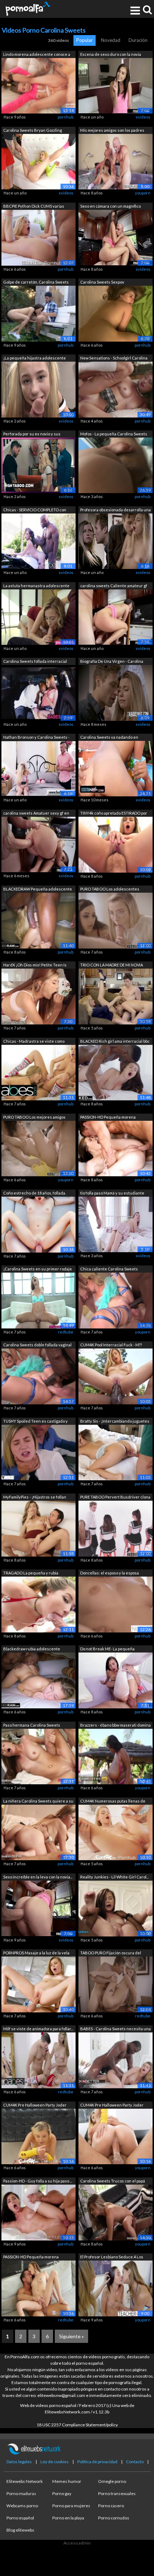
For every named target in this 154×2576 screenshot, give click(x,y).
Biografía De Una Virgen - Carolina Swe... (112, 662)
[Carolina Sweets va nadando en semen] (115, 768)
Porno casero (111, 2506)
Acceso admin (77, 2543)
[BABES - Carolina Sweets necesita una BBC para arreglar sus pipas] (115, 2060)
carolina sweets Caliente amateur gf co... (114, 586)
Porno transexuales (117, 2493)
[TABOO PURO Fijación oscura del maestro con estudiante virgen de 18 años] (115, 1984)
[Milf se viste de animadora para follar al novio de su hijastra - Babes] (38, 2060)
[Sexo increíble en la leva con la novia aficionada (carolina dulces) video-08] (38, 1908)
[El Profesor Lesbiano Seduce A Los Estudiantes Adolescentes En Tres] (115, 2288)
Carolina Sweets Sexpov (102, 282)
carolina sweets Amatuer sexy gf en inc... (36, 814)
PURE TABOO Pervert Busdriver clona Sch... (115, 1498)
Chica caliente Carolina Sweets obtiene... (109, 1270)
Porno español (20, 2518)
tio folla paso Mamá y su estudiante (112, 1193)
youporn (143, 193)
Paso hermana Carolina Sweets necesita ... (32, 1726)
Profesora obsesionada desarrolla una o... (115, 510)
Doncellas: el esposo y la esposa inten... (110, 1574)
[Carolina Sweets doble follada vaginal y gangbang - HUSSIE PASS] (38, 1376)
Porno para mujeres (71, 2506)
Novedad (111, 40)
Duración (138, 40)
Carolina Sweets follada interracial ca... (35, 662)
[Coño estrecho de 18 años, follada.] (38, 1224)
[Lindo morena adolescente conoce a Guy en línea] (38, 85)
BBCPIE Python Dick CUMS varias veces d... (34, 207)
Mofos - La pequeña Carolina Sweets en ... (114, 435)
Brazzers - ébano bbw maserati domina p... (115, 1726)
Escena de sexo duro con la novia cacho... (111, 55)
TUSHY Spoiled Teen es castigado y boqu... (35, 1422)
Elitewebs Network (25, 2481)
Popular (85, 40)
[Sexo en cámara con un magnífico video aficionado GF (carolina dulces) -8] (115, 237)
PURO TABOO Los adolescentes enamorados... (110, 890)
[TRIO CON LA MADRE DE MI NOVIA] (115, 996)
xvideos (143, 117)
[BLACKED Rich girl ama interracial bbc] (115, 1072)
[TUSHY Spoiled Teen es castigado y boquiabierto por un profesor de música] (38, 1452)
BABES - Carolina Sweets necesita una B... (115, 2029)
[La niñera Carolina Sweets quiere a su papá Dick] (38, 1832)
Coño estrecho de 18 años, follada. (35, 1193)
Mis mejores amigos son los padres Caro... (112, 131)
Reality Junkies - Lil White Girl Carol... (114, 1877)
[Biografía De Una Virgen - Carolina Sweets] (115, 692)
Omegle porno (112, 2481)
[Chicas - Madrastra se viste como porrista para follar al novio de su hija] (38, 1072)
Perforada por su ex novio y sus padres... (32, 435)
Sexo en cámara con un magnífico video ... (110, 207)
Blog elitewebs (20, 2530)
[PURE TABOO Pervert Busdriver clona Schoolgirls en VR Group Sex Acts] (115, 1528)
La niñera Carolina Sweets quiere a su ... (38, 1802)
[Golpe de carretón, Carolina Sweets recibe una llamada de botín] (38, 313)
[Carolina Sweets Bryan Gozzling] (38, 161)
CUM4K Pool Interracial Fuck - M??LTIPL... (111, 1345)
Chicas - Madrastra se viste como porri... (34, 1042)
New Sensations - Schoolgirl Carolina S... (114, 359)
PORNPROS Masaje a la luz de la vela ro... (36, 1953)
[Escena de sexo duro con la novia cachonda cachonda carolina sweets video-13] (115, 85)
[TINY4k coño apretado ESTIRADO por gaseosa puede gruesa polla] (115, 844)
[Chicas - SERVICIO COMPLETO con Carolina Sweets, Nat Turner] (38, 541)
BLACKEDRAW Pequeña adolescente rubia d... (38, 890)
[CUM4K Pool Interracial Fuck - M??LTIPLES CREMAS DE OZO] (115, 1376)
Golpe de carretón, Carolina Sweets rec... (36, 283)
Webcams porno (22, 2506)
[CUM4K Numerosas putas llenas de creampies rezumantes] (115, 1832)
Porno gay (62, 2493)
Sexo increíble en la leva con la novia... (38, 1877)
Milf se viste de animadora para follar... (38, 2029)
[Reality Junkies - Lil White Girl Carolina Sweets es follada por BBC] (115, 1908)
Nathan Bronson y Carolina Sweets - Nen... (36, 738)
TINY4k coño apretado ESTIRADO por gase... (114, 814)
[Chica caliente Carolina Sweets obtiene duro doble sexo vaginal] (115, 1300)
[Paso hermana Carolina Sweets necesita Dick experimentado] (38, 1756)
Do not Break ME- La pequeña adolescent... (107, 1649)
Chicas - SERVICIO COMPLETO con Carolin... (35, 510)
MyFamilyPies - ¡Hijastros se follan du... (35, 1498)
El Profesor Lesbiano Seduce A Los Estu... (112, 2257)
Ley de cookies (55, 2462)
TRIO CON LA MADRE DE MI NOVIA (112, 965)
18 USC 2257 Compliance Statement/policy (77, 2425)
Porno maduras (21, 2493)
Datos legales (19, 2462)
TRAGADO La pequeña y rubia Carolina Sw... (31, 1574)
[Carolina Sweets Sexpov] (115, 313)
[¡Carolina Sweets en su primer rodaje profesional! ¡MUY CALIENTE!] (38, 1300)
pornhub (66, 117)
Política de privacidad (97, 2462)
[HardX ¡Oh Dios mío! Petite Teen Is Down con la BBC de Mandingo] (38, 996)
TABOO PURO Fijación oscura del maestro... (111, 1953)
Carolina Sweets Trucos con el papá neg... (113, 2182)
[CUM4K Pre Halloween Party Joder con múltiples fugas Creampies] (38, 2136)
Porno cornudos (114, 2518)
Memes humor (67, 2481)
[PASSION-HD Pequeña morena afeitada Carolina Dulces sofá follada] (115, 1148)
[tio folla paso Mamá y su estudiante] (115, 1224)
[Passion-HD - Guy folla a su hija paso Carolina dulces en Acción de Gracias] (38, 2212)
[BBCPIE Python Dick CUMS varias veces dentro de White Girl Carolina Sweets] (38, 237)
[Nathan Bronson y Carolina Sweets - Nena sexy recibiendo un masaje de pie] (38, 768)
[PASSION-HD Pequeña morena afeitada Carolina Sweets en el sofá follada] (38, 2288)
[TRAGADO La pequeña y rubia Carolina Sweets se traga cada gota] (38, 1604)
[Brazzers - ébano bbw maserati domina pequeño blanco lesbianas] (115, 1756)
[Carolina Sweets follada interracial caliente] (38, 692)
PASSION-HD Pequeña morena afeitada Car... (108, 1118)
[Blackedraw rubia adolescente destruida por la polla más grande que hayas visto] (38, 1680)
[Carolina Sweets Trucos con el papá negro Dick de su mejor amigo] (115, 2212)
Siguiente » (71, 2336)
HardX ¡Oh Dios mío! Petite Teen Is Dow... (35, 966)
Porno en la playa (68, 2518)
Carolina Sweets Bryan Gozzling (33, 130)
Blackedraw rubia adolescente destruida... (32, 1649)
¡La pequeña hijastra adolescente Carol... (35, 359)
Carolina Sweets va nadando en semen (109, 738)
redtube (66, 1332)
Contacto (135, 2462)
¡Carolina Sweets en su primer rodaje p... (38, 1270)
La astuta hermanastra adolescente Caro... (36, 586)
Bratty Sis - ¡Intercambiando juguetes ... (115, 1422)
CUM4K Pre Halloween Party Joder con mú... (35, 2106)
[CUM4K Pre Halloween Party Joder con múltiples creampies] (115, 2136)
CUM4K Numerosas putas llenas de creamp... (113, 1802)
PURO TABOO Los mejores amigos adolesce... (34, 1118)
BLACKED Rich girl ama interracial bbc (115, 1041)
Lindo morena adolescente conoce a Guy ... (37, 55)
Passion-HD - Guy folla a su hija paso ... (38, 2181)
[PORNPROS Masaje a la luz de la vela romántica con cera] (38, 1984)
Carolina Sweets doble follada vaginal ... (37, 1345)
